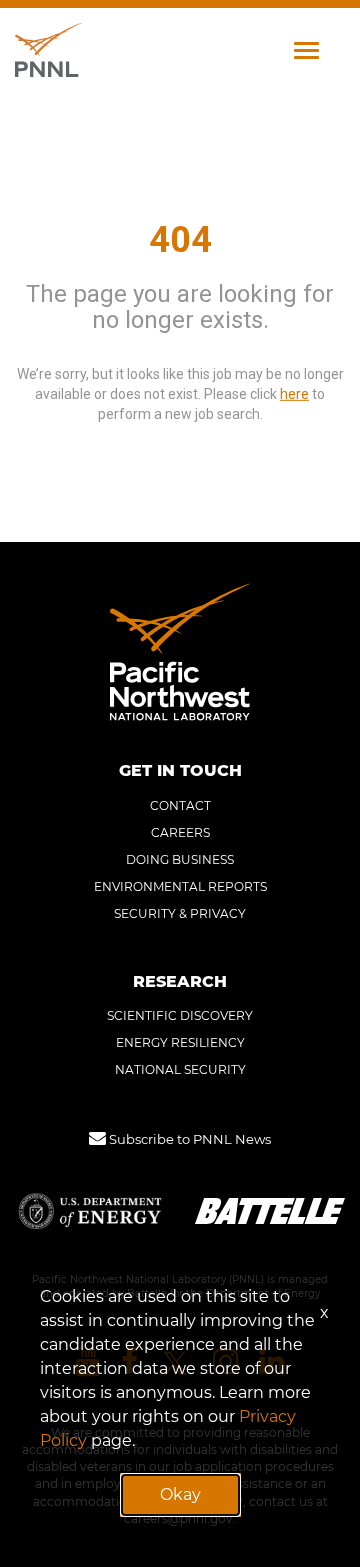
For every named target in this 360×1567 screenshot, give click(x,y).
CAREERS (180, 832)
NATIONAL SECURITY (180, 1069)
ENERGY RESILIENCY (180, 1042)
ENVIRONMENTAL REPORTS (180, 886)
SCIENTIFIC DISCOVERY (180, 1015)
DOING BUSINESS (180, 859)
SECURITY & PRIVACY (180, 913)
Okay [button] (180, 1494)
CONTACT (180, 805)
